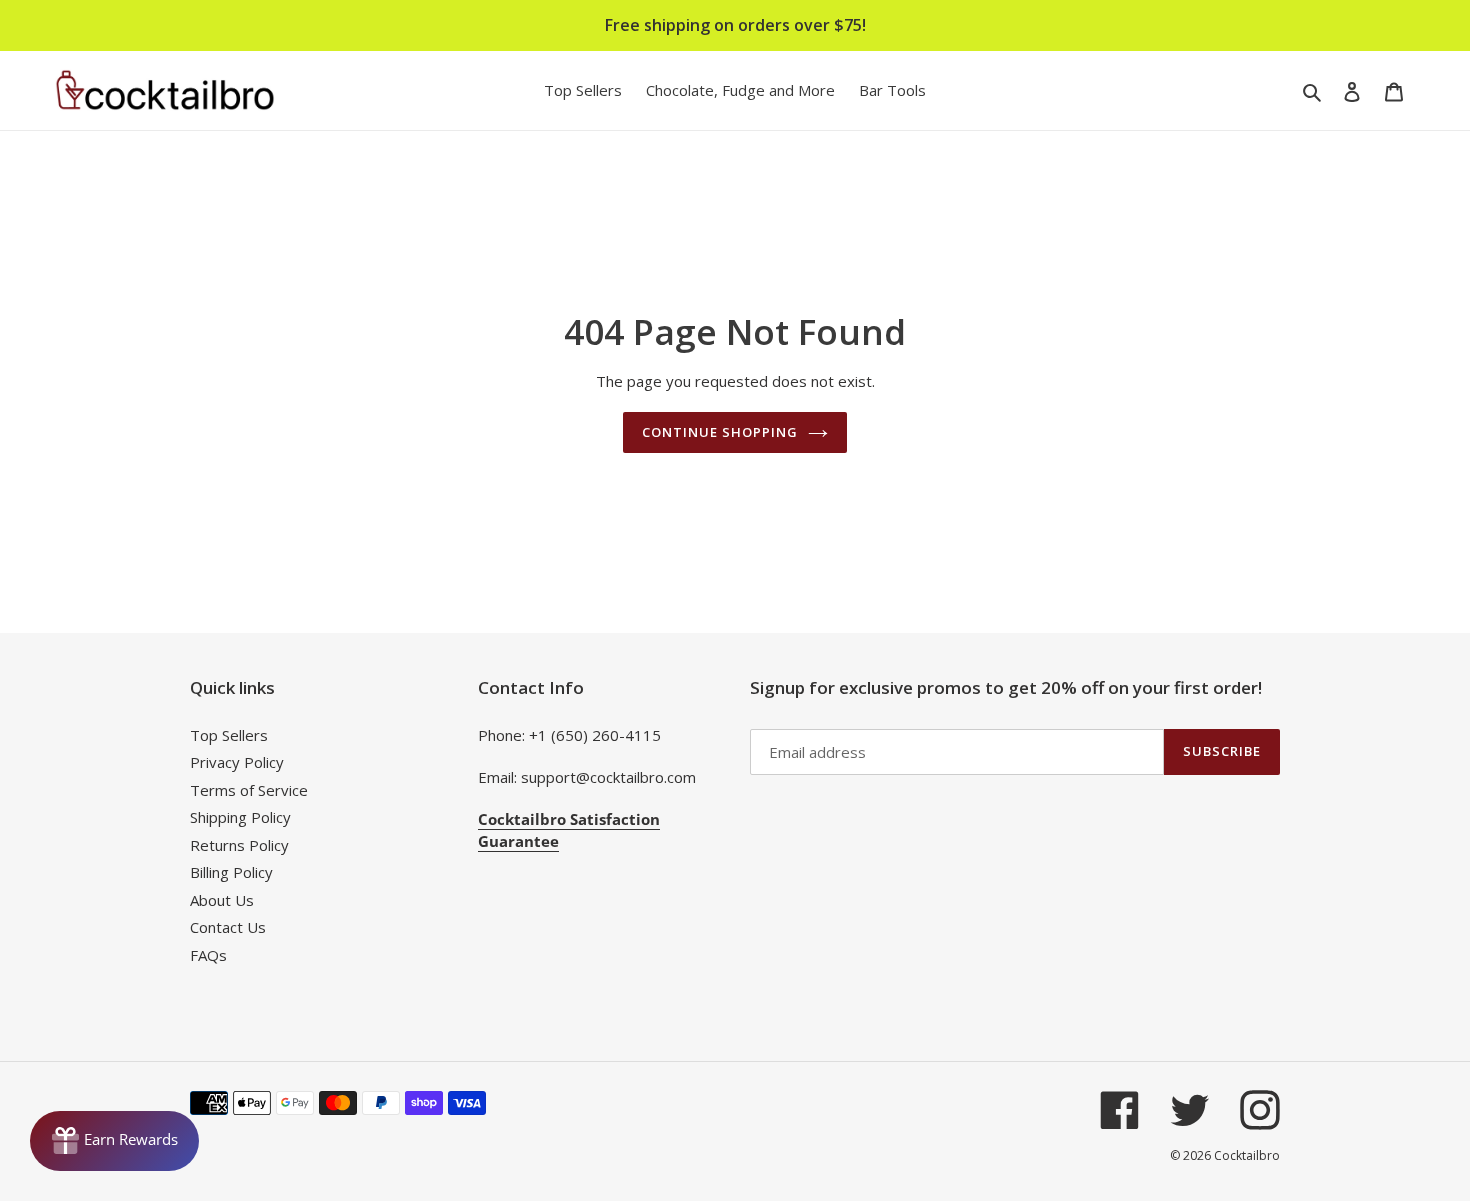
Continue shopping (720, 432)
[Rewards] (114, 1141)
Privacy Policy (237, 762)
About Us (222, 900)
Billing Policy (231, 872)
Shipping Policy (240, 817)
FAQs (208, 955)
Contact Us (228, 927)
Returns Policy (239, 845)
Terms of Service (249, 790)
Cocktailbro (1247, 1155)
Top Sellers (229, 735)
